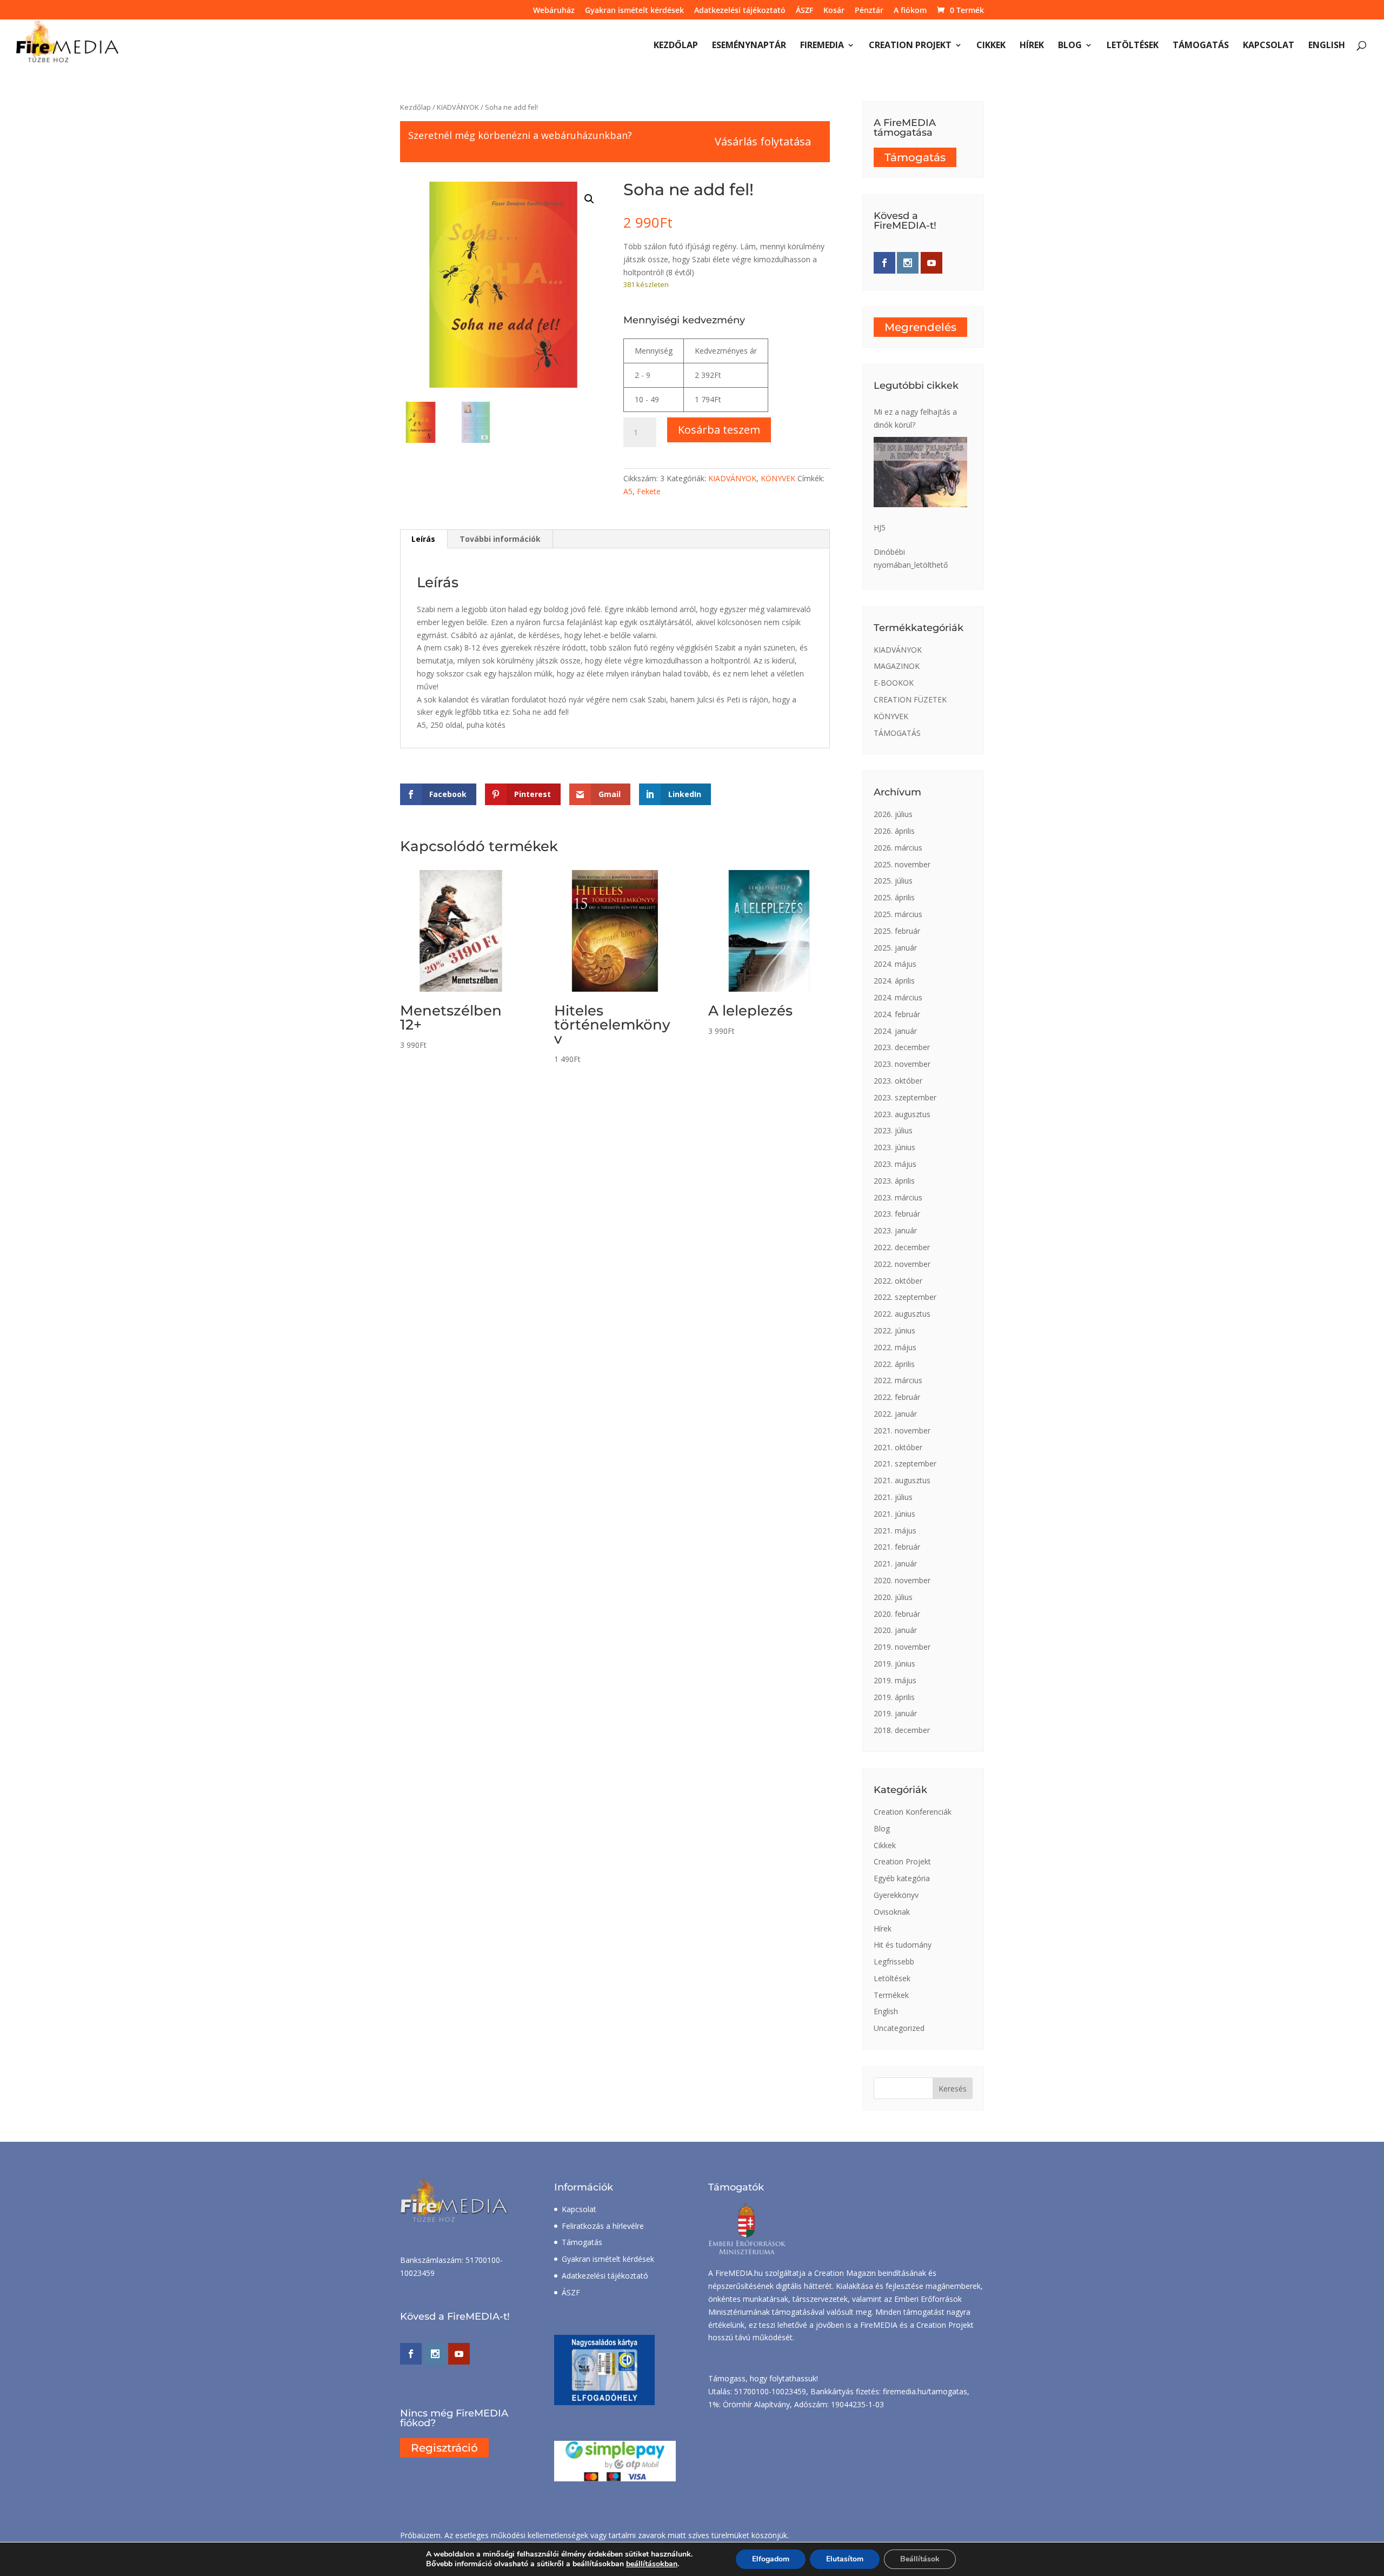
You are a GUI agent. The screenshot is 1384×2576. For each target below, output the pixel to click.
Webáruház (554, 11)
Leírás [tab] (423, 539)
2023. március (898, 1197)
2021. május (895, 1531)
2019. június (894, 1664)
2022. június (894, 1330)
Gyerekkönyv (896, 1895)
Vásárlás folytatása (763, 141)
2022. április (894, 1364)
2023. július (893, 1130)
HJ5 (880, 527)
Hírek (1032, 46)
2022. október (898, 1281)
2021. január (895, 1563)
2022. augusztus (902, 1314)
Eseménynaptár (749, 46)
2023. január (895, 1230)
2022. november (902, 1264)
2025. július (893, 881)
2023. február (897, 1214)
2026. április (894, 831)
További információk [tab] (500, 539)
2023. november (902, 1064)
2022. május (895, 1347)
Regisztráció (444, 2448)
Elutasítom (845, 2559)
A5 (628, 491)
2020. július (893, 1597)
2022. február (897, 1397)
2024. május (895, 964)
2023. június (894, 1147)
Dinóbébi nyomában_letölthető (911, 558)
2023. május (895, 1164)
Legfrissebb (894, 1961)
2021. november (902, 1430)
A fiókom (910, 11)
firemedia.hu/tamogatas (925, 2391)
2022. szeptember (905, 1297)
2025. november (902, 864)
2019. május (895, 1680)
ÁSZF (804, 11)
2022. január (895, 1414)
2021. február (897, 1547)
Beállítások (920, 2559)
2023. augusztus (902, 1114)
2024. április (894, 981)
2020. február (897, 1614)
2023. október (898, 1081)
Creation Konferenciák (913, 1812)
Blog (1070, 46)
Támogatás (1201, 46)
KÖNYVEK (778, 478)
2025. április (894, 897)
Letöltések (1133, 46)
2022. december (902, 1247)
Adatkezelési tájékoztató (740, 11)
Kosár (834, 11)
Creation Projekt (910, 46)
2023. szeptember (905, 1097)
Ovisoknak (892, 1912)
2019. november (902, 1647)
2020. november (902, 1580)
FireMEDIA (822, 46)
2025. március (898, 914)
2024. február (897, 1014)
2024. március (898, 997)
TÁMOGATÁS (897, 733)
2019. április (894, 1697)
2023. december (902, 1047)
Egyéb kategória (902, 1878)
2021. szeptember (905, 1463)
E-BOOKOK (894, 683)
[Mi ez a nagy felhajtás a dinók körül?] (920, 472)
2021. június (894, 1514)
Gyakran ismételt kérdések (634, 11)
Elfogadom (771, 2559)
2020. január (895, 1630)
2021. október (898, 1447)
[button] (589, 199)
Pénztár (869, 11)
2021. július (893, 1497)
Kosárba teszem (719, 430)
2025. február (897, 931)
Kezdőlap (676, 46)
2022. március (898, 1380)
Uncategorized (899, 2028)
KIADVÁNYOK (458, 107)
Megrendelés (920, 327)
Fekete (649, 491)
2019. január (895, 1713)
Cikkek (991, 46)
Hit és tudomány (903, 1945)
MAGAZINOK (897, 666)
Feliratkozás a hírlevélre (603, 2226)
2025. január (895, 948)
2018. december (902, 1730)
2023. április (894, 1181)
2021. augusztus (902, 1480)
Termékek (891, 1995)
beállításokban (652, 2564)
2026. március (898, 848)
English (1327, 46)
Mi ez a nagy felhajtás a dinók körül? (915, 418)
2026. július (893, 814)
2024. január (895, 1031)
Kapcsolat (1269, 46)
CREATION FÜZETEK (910, 699)
